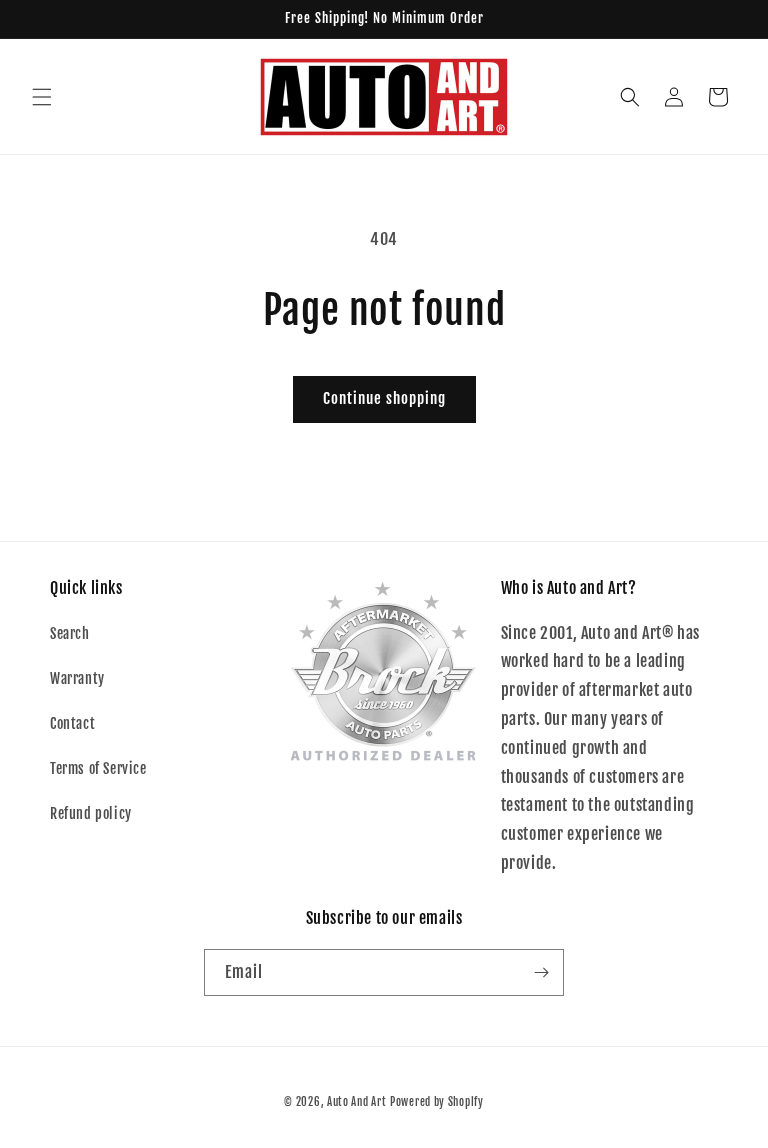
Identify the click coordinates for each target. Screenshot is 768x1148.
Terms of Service (98, 768)
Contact (72, 723)
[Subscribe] (541, 972)
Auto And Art (356, 1102)
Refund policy (91, 813)
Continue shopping (384, 398)
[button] (42, 97)
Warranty (77, 678)
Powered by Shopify (437, 1102)
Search (70, 633)
